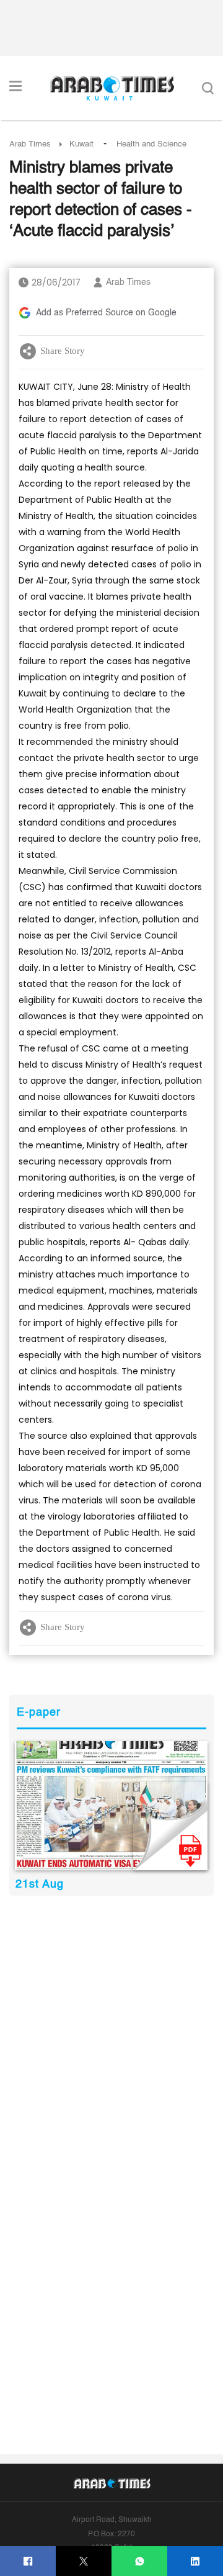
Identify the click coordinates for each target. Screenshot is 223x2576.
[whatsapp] (140, 2561)
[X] (84, 2561)
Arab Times (30, 144)
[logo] (112, 88)
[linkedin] (195, 2561)
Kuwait (81, 144)
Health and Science (151, 144)
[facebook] (28, 2561)
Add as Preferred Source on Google (106, 313)
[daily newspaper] (111, 1806)
